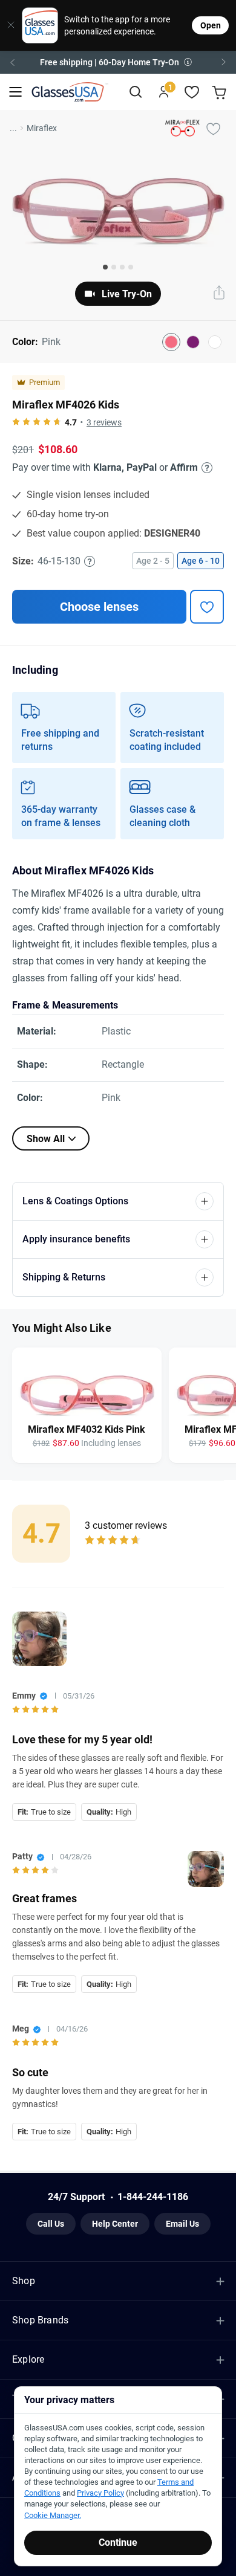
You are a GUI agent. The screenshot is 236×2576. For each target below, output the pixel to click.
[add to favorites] (207, 607)
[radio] (16, 422)
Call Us (51, 2224)
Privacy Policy (100, 2493)
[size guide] (90, 561)
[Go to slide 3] (122, 267)
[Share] (219, 294)
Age (153, 561)
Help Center (115, 2224)
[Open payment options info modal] (205, 468)
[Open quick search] (135, 92)
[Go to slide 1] (105, 267)
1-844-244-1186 (153, 2197)
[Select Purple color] (193, 342)
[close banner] (7, 25)
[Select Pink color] (171, 342)
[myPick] (213, 128)
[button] (118, 62)
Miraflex (42, 128)
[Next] (224, 62)
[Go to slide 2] (114, 267)
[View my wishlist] (192, 92)
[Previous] (12, 62)
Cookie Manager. (53, 2515)
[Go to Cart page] (221, 92)
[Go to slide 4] (131, 267)
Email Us (182, 2224)
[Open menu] (15, 92)
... (13, 128)
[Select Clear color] (215, 342)
